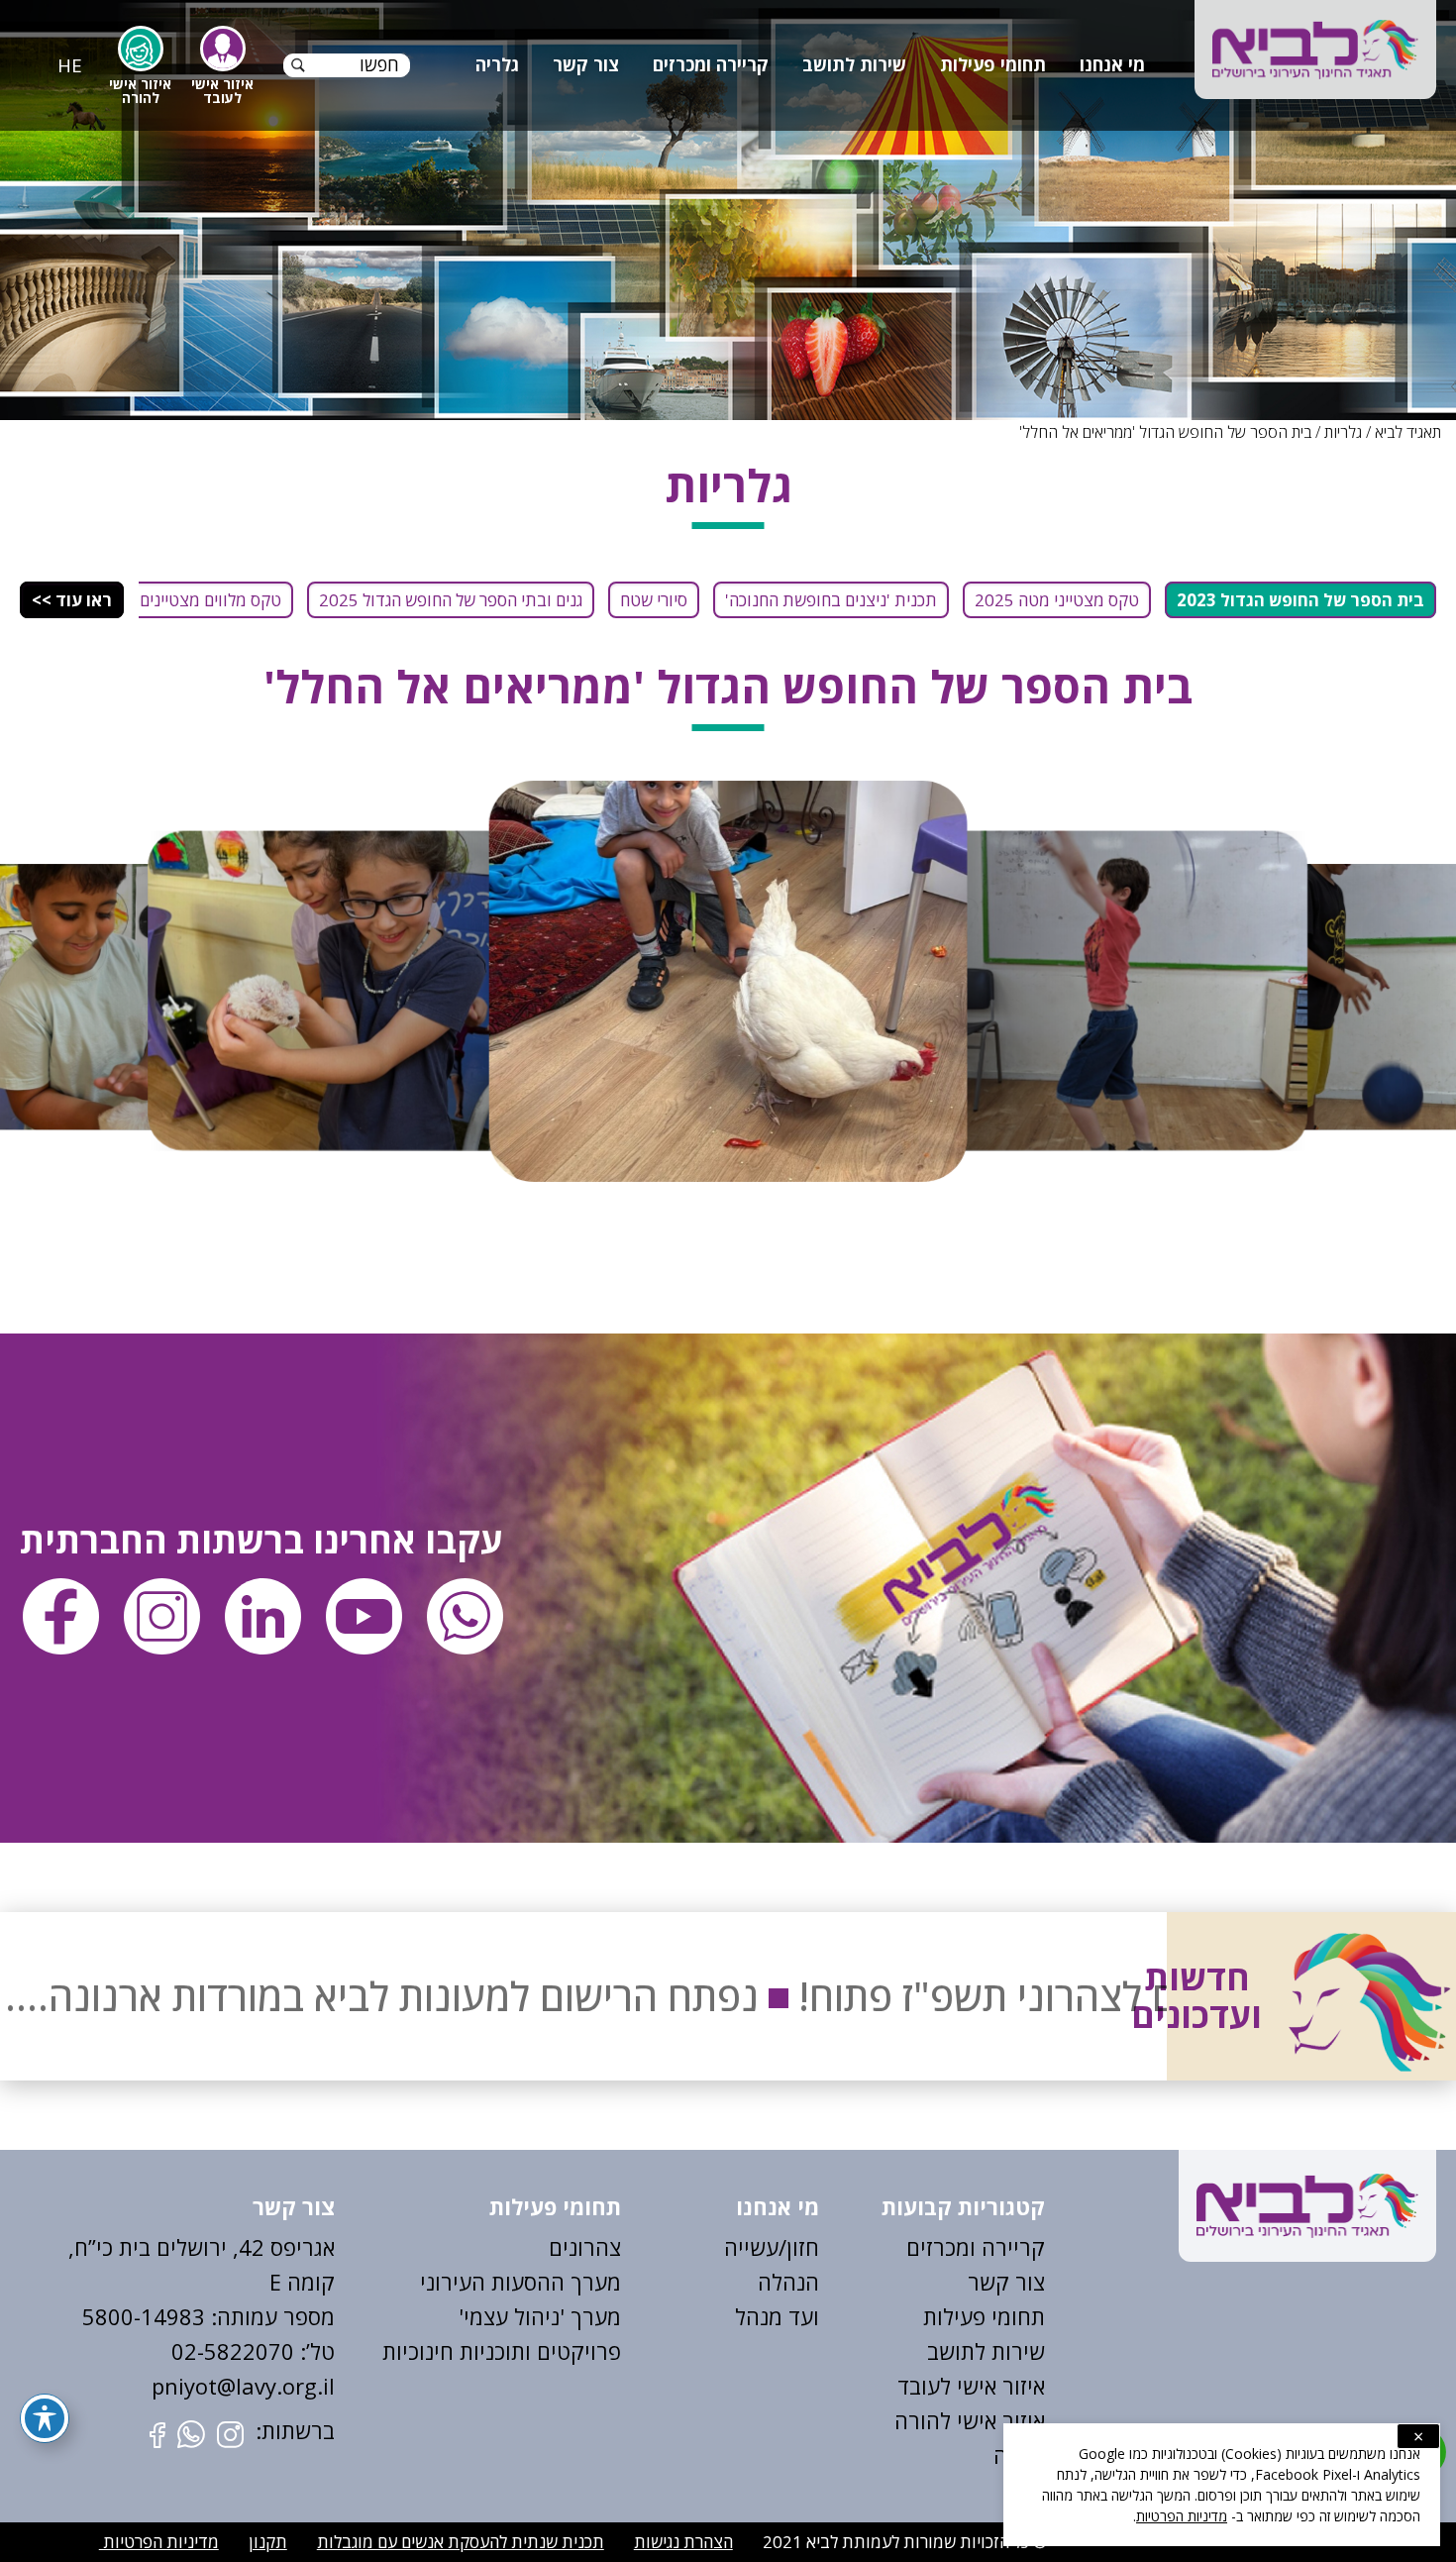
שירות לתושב (854, 64)
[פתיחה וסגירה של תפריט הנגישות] (45, 2418)
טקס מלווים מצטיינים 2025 (189, 600)
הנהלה (788, 2282)
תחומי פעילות (993, 64)
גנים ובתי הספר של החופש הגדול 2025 (451, 600)
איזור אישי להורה (970, 2420)
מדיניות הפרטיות (159, 2542)
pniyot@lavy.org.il (243, 2386)
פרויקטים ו (573, 2351)
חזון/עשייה (772, 2247)
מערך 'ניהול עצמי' (540, 2316)
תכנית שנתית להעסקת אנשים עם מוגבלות (461, 2542)
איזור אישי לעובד (971, 2386)
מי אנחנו (1112, 64)
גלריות (1343, 432)
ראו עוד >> (72, 600)
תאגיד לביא (1408, 432)
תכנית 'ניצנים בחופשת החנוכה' (831, 600)
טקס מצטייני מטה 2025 (1057, 600)
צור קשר (586, 64)
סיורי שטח (654, 600)
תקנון (268, 2542)
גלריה (497, 64)
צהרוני (592, 2247)
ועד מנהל (777, 2316)
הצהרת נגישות (683, 2542)
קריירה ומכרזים (711, 64)
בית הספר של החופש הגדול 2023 (1300, 600)
